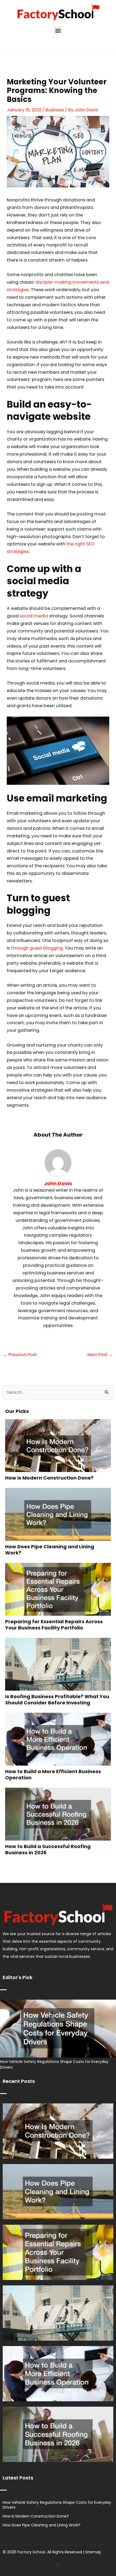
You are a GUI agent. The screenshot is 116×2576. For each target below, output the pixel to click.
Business (55, 110)
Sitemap (93, 2552)
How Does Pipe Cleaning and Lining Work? (50, 1550)
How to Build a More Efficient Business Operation (53, 1774)
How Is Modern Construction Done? (49, 1478)
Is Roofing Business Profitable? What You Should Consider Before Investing (57, 1700)
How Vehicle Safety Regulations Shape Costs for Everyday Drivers (57, 2505)
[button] (58, 30)
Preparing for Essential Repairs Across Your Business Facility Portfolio (54, 1625)
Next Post (100, 1355)
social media (34, 616)
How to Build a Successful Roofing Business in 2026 (48, 1849)
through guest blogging (37, 948)
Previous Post (20, 1355)
